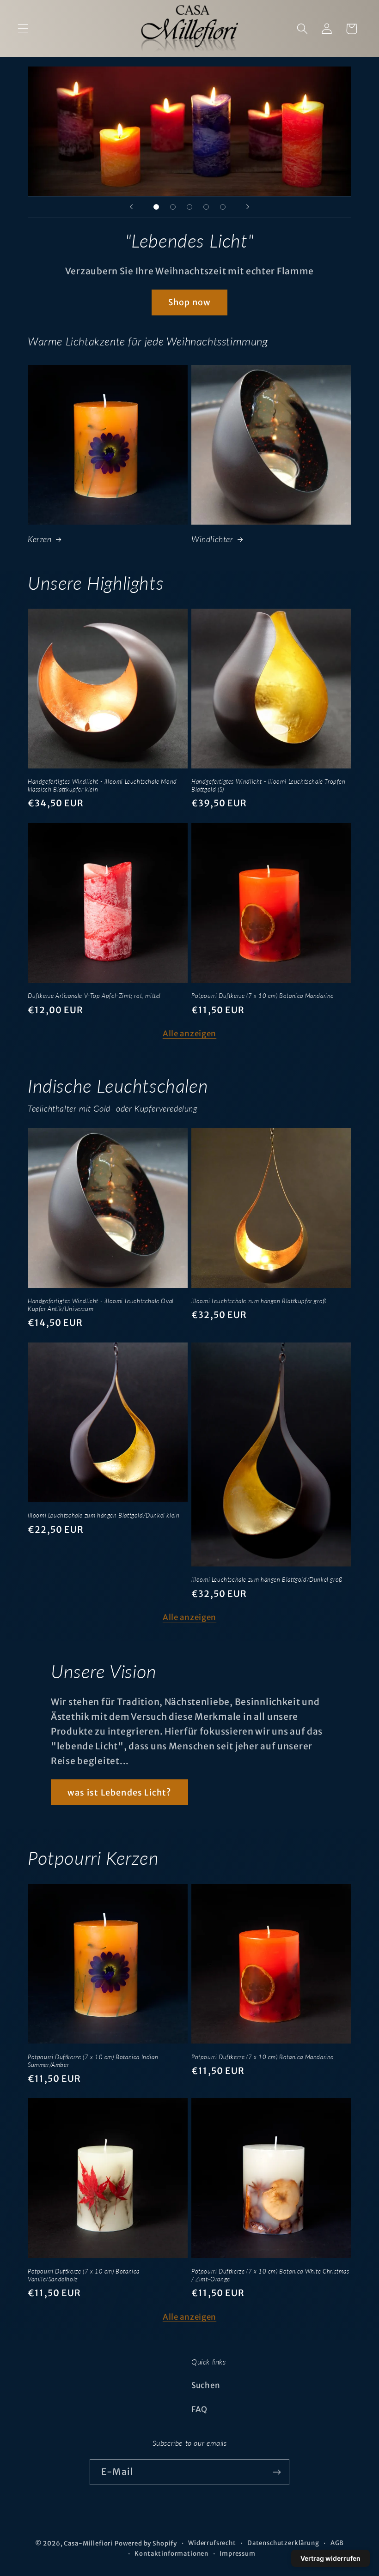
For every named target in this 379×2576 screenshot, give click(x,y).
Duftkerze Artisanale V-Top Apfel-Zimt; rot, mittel (94, 996)
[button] (23, 29)
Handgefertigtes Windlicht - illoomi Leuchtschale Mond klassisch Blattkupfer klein (102, 785)
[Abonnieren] (277, 2472)
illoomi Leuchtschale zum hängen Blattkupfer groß (259, 1301)
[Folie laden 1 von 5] (156, 207)
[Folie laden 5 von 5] (223, 207)
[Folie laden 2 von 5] (173, 207)
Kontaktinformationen (171, 2554)
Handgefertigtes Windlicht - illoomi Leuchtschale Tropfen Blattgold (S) (269, 785)
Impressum (238, 2554)
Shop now (190, 302)
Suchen (206, 2385)
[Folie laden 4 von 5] (206, 207)
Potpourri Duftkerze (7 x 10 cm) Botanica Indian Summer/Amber (93, 2061)
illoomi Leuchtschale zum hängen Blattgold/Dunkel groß (267, 1579)
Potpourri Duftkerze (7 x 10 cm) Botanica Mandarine (263, 996)
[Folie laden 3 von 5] (189, 207)
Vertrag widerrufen (330, 2558)
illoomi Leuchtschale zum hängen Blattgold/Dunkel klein (104, 1515)
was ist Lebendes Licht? (119, 1793)
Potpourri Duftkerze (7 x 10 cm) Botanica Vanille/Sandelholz (84, 2275)
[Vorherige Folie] (131, 207)
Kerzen (40, 539)
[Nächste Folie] (248, 207)
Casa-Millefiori (88, 2543)
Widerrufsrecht (212, 2543)
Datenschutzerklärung (283, 2543)
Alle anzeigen (189, 1034)
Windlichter (212, 539)
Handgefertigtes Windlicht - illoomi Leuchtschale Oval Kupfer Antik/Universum (101, 1305)
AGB (337, 2543)
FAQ (199, 2409)
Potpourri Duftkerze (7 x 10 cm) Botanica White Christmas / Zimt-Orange (270, 2275)
